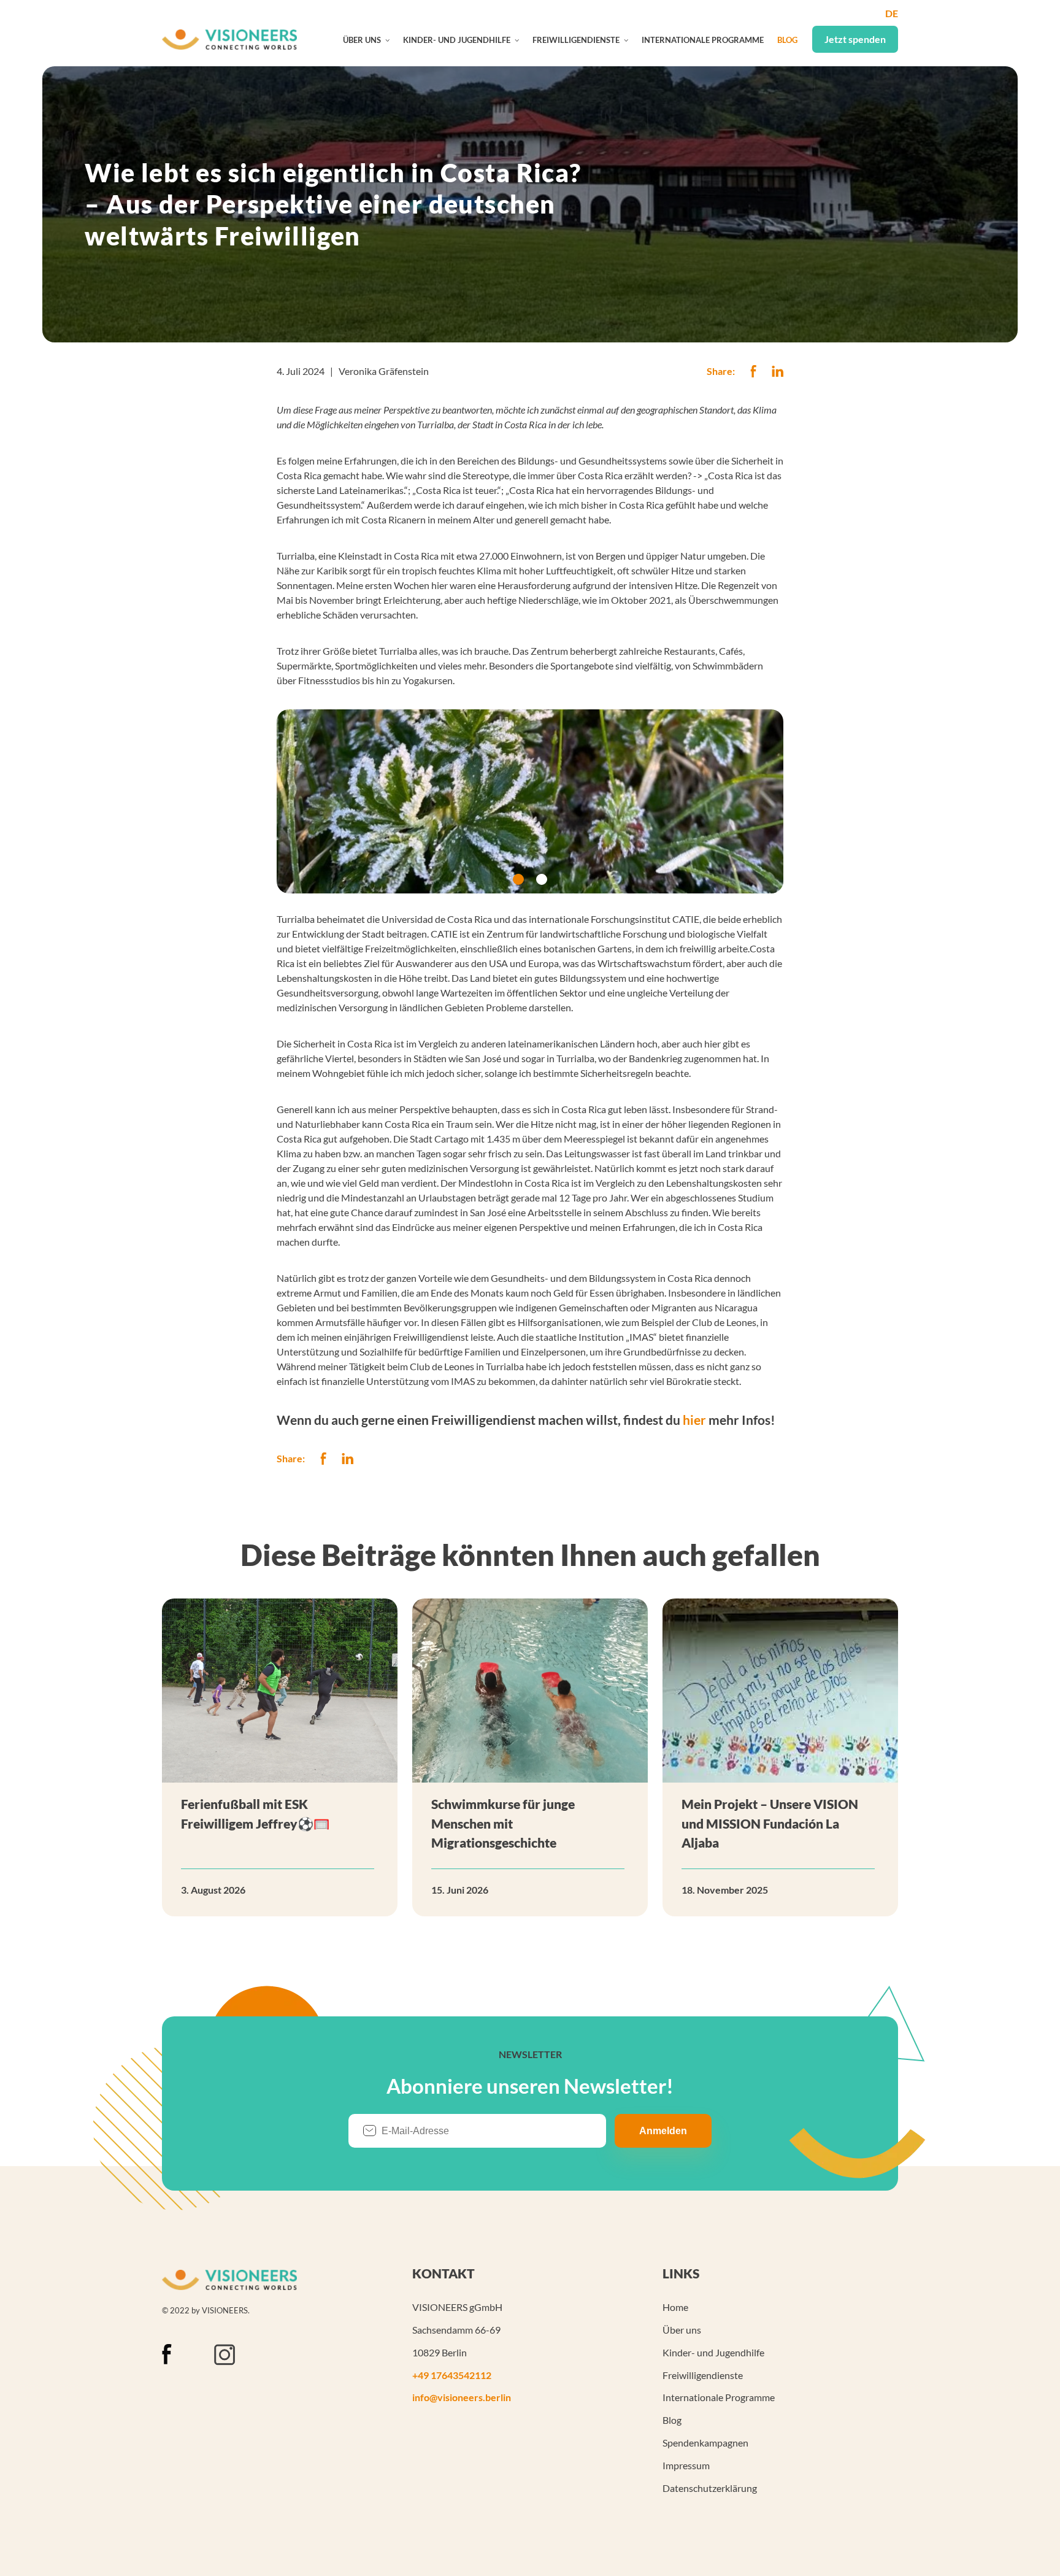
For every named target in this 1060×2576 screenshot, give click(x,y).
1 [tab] (518, 879)
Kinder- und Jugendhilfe (457, 40)
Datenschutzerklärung (710, 2488)
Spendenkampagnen (705, 2443)
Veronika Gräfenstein (384, 371)
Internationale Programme (703, 40)
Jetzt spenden (855, 39)
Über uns (362, 40)
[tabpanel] (530, 801)
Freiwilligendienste (576, 40)
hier (694, 1420)
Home (675, 2307)
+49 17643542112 (452, 2375)
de (892, 13)
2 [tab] (542, 879)
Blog (787, 40)
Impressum (686, 2465)
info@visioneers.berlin (462, 2397)
